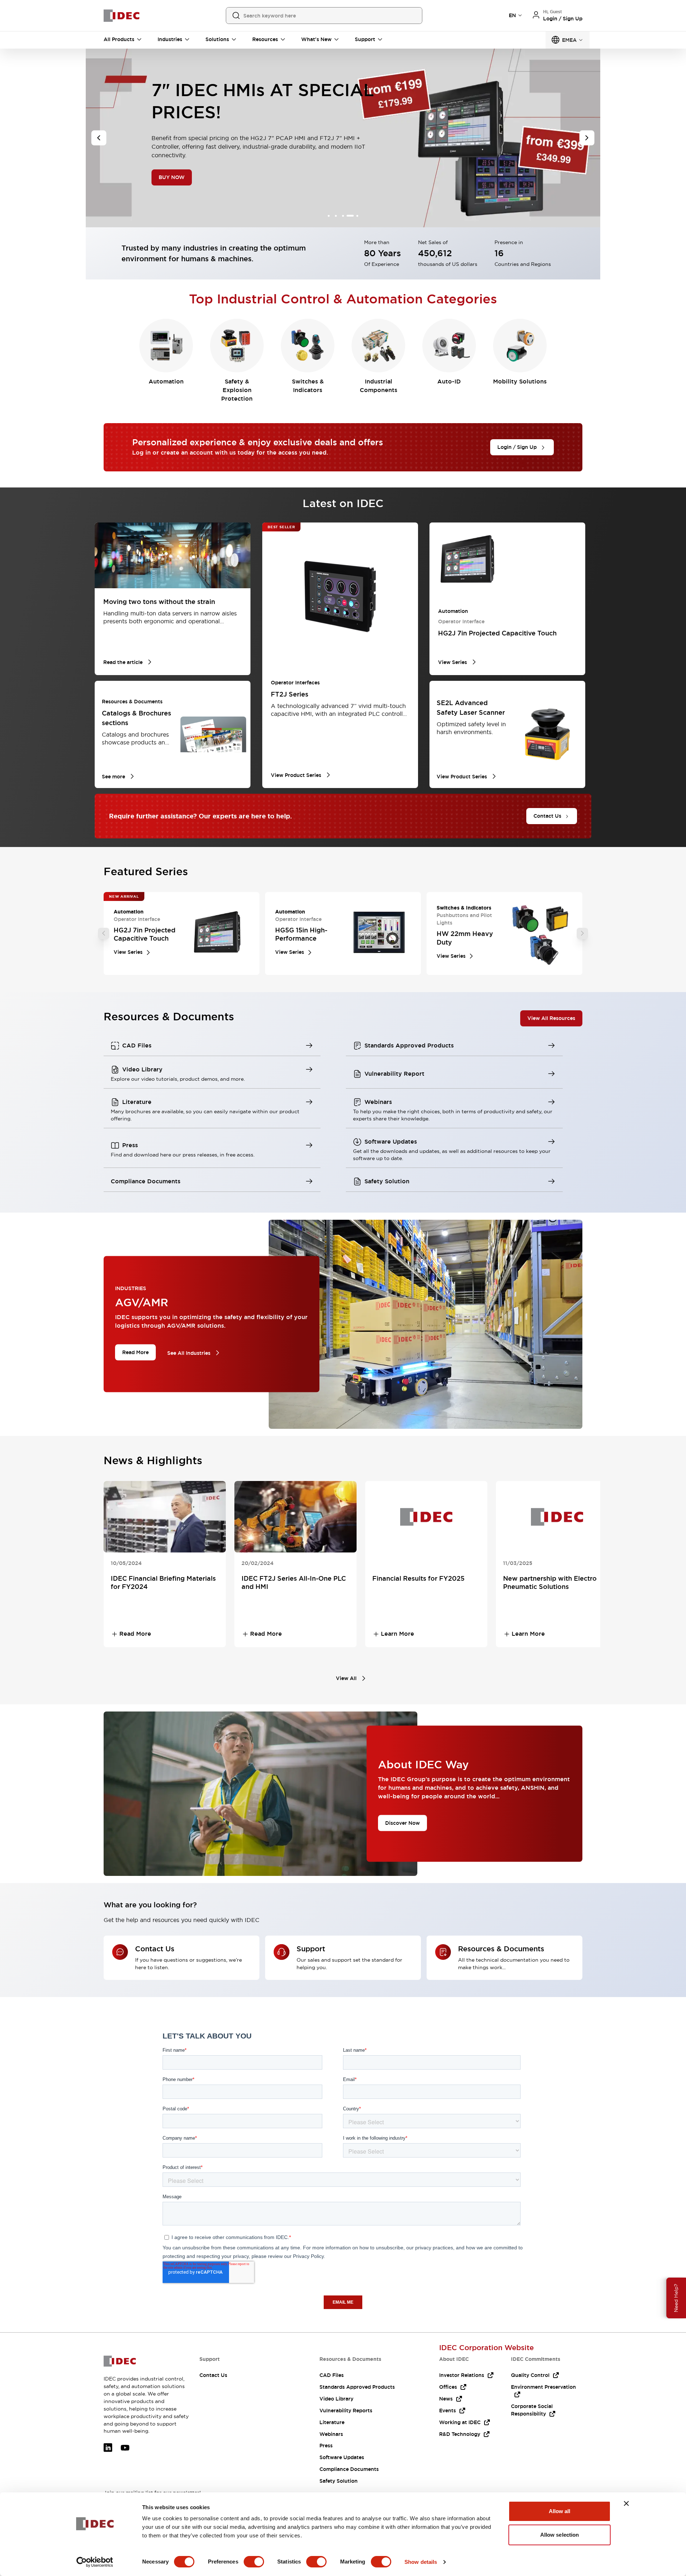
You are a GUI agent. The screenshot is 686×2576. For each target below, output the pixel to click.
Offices (448, 2387)
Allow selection (560, 2535)
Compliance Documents (349, 2469)
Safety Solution (339, 2481)
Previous (104, 933)
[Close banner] (626, 2503)
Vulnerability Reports (346, 2411)
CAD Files (332, 2375)
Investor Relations (462, 2375)
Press (326, 2446)
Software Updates (342, 2457)
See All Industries (189, 1353)
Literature (332, 2422)
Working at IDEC (460, 2422)
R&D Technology (460, 2434)
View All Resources (551, 1018)
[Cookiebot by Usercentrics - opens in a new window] (95, 2562)
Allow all (560, 2511)
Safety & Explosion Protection (237, 390)
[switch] (254, 2562)
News (446, 2399)
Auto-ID (449, 382)
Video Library (336, 2399)
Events (448, 2411)
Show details (421, 2562)
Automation (166, 382)
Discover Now (402, 1823)
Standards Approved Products (357, 2387)
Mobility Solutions (520, 382)
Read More (135, 1352)
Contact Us (213, 2375)
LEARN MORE (176, 181)
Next (582, 933)
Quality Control (530, 2375)
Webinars (331, 2434)
